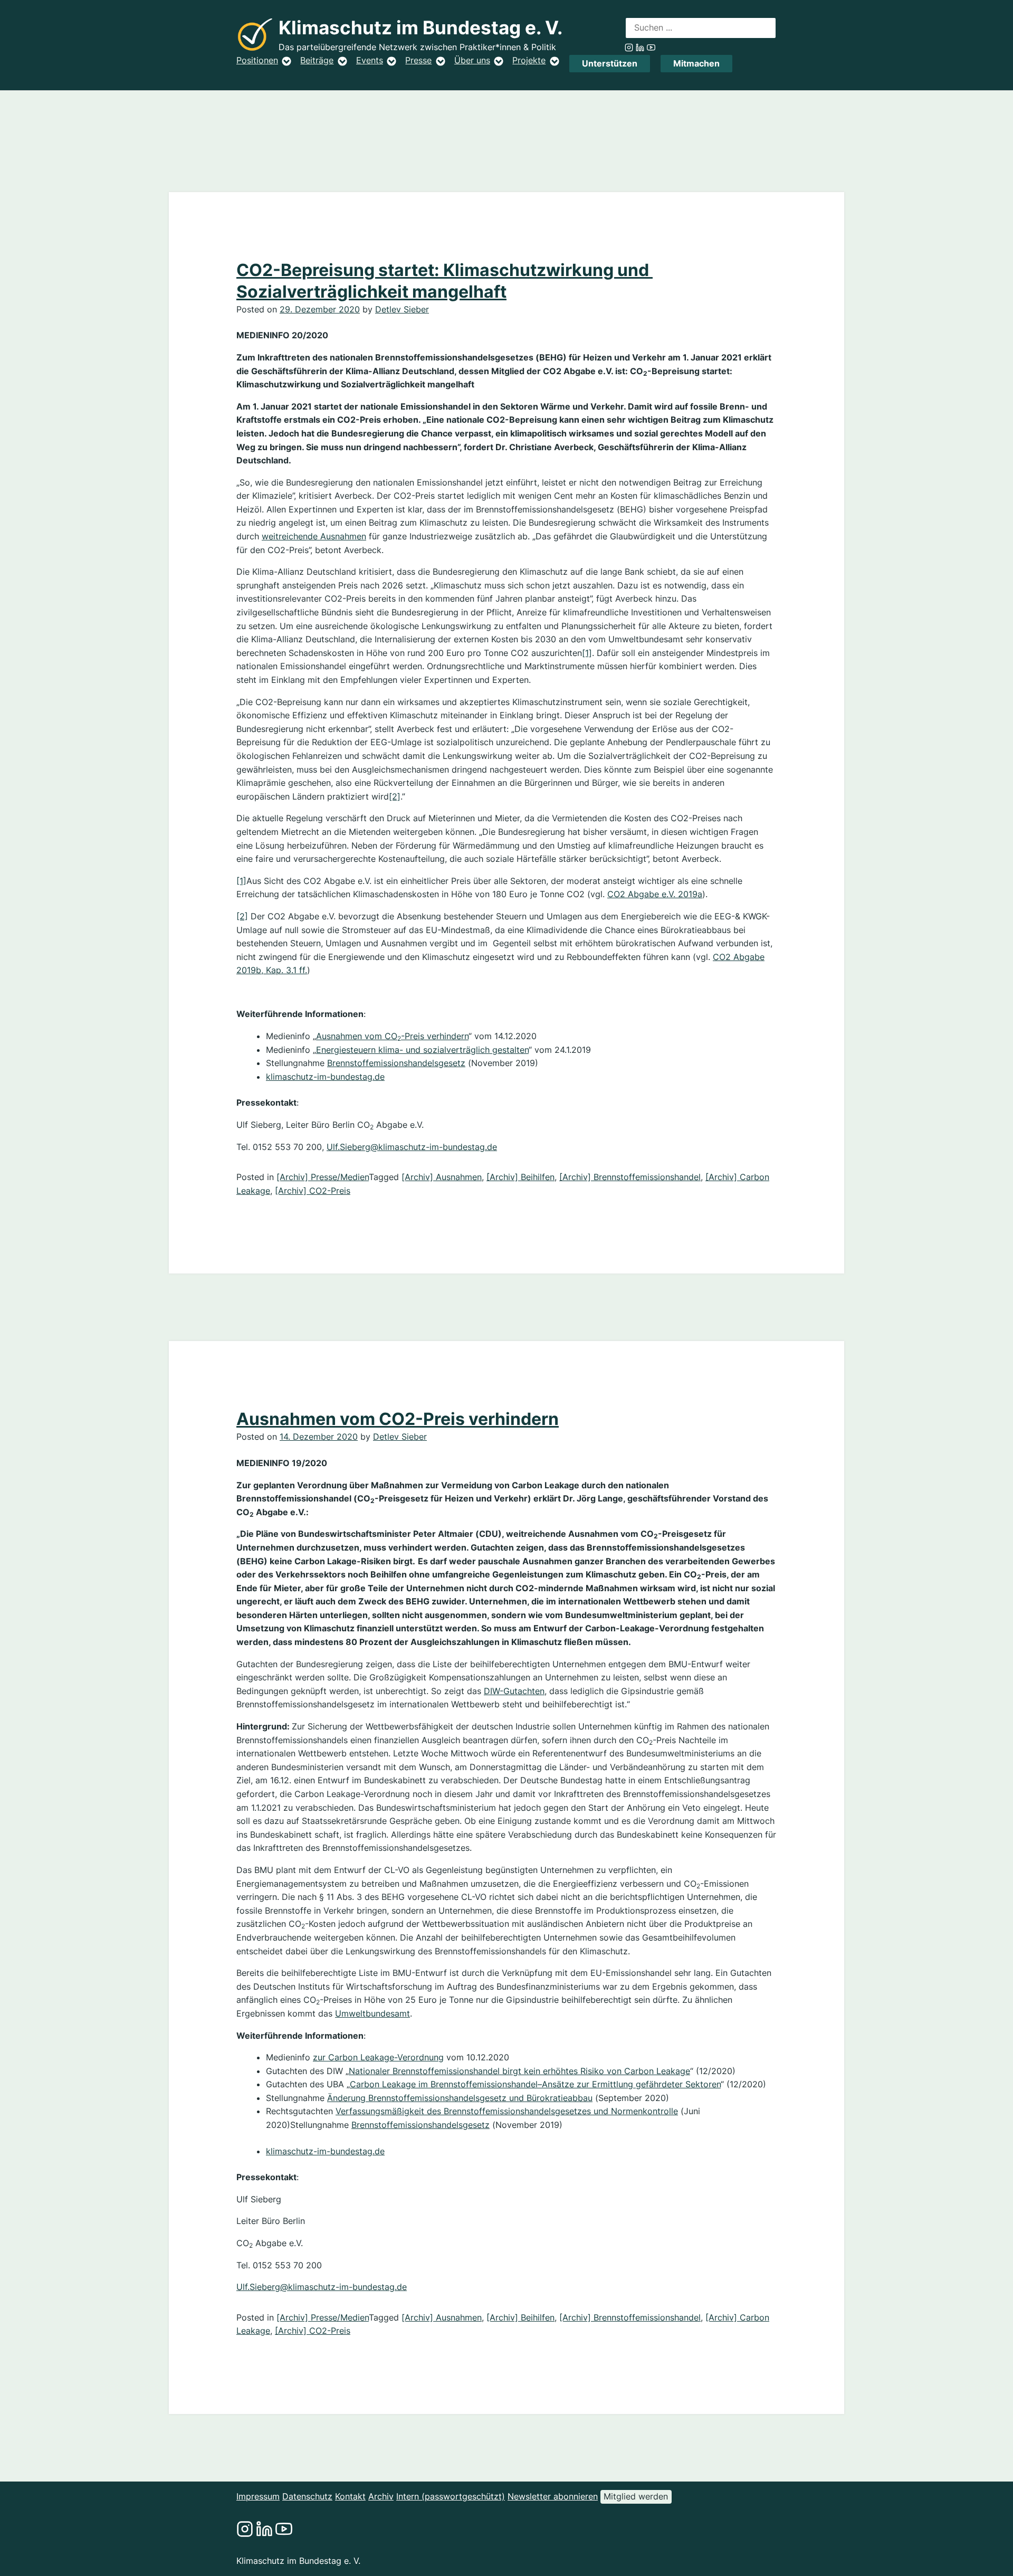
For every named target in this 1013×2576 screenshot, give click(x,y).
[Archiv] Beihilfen (520, 1177)
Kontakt (350, 2496)
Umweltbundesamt (372, 2013)
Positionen (257, 60)
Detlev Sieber (402, 309)
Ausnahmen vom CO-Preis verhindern (392, 1036)
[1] (587, 653)
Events (370, 60)
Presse (418, 60)
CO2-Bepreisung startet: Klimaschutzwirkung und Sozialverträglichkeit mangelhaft (445, 281)
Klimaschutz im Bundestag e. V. (421, 28)
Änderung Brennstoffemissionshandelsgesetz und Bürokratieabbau (460, 2098)
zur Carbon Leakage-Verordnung (378, 2057)
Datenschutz (307, 2496)
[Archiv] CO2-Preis (313, 1191)
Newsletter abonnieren (553, 2496)
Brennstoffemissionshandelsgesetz (396, 1063)
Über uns (472, 60)
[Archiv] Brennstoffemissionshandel (630, 1177)
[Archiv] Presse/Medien (323, 1177)
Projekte (529, 60)
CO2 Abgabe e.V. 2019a (655, 894)
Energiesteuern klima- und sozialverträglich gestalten (422, 1050)
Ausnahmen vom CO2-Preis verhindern (398, 1419)
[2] (395, 796)
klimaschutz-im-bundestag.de (325, 1077)
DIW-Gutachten (514, 1691)
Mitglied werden (636, 2496)
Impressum (258, 2496)
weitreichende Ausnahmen (314, 536)
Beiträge (317, 60)
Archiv (381, 2496)
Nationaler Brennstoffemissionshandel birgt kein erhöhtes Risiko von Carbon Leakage (519, 2071)
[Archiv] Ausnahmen (442, 1177)
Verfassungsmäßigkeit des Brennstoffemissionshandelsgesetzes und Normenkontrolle (507, 2111)
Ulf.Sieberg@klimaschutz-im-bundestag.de (412, 1147)
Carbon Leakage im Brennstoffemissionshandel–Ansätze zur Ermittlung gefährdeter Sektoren (535, 2084)
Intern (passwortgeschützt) (451, 2496)
